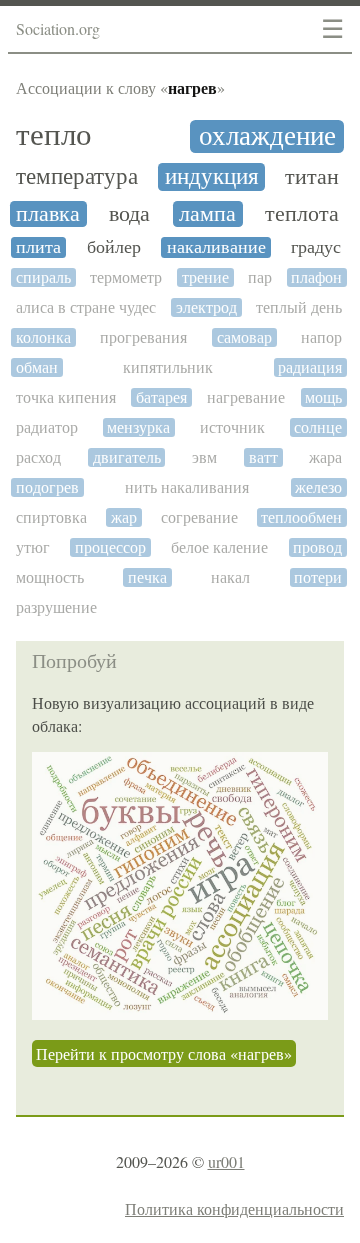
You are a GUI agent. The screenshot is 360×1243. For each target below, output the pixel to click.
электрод (206, 307)
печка (147, 577)
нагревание (246, 397)
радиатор (47, 427)
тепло (54, 134)
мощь (323, 397)
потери (318, 577)
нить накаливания (187, 487)
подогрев (47, 487)
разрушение (56, 607)
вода (129, 214)
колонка (43, 337)
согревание (199, 517)
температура (77, 176)
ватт (263, 457)
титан (312, 177)
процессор (110, 547)
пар (260, 277)
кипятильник (168, 367)
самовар (244, 337)
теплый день (299, 307)
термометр (126, 277)
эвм (204, 457)
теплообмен (301, 517)
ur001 (226, 1161)
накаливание (216, 247)
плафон (316, 277)
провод (317, 547)
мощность (50, 577)
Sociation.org (58, 28)
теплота (302, 214)
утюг (33, 547)
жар (124, 517)
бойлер (114, 247)
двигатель (127, 457)
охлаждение (267, 136)
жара (325, 457)
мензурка (138, 427)
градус (316, 247)
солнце (318, 427)
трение (205, 277)
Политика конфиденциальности (234, 1208)
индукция (212, 176)
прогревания (143, 337)
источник (232, 427)
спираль (43, 277)
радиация (310, 367)
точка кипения (66, 397)
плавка (48, 214)
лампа (207, 214)
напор (321, 337)
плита (38, 247)
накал (230, 577)
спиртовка (51, 517)
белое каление (219, 547)
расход (38, 457)
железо (318, 487)
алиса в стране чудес (86, 307)
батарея (161, 397)
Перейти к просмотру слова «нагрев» (164, 1053)
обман (37, 367)
